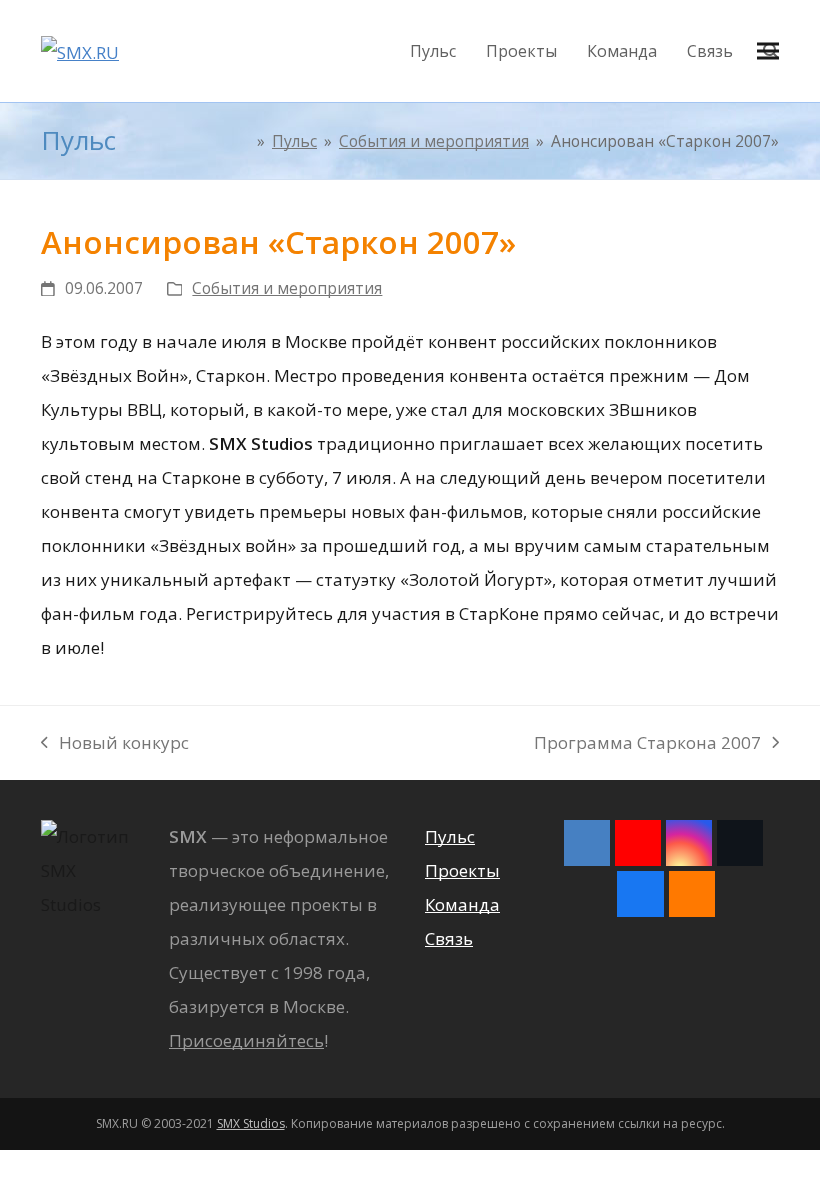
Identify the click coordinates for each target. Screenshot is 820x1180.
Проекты (462, 870)
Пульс (450, 836)
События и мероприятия (287, 288)
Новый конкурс (115, 745)
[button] (768, 51)
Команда (462, 904)
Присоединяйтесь (246, 1040)
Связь (449, 938)
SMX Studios (251, 1123)
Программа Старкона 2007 (647, 745)
